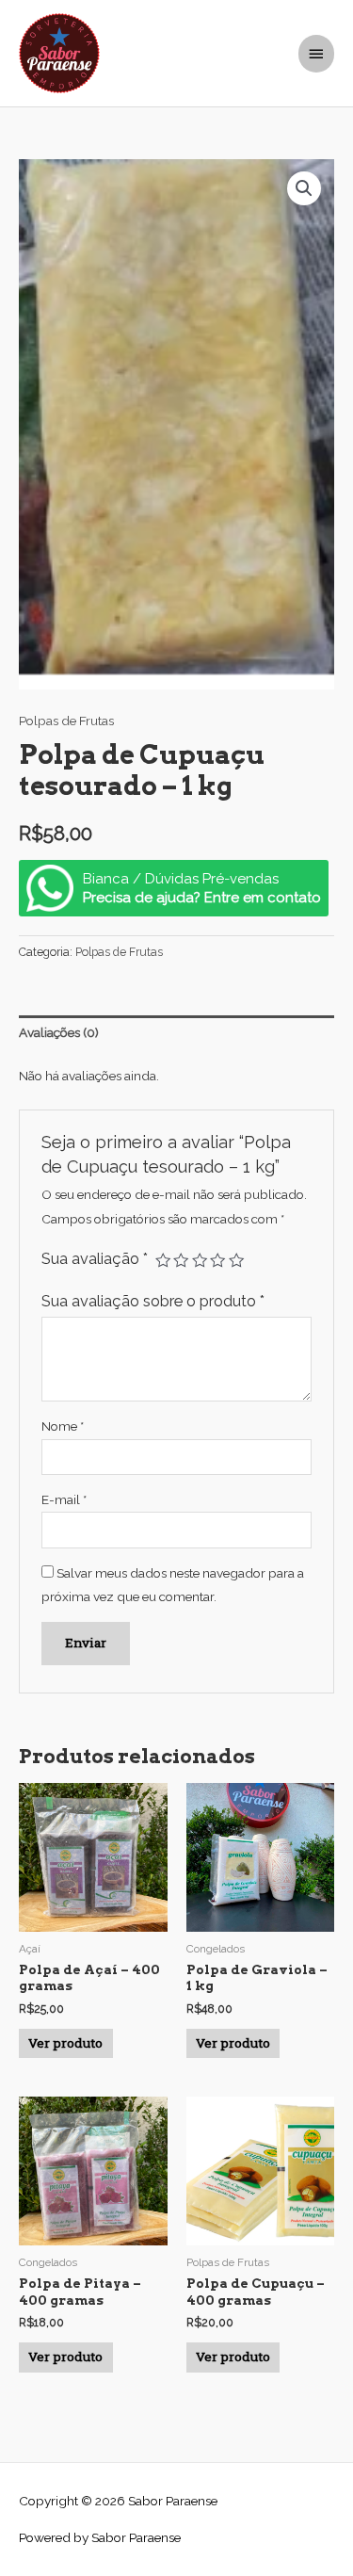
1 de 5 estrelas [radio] (163, 1260)
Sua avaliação (95, 1259)
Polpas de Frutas (66, 721)
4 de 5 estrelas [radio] (217, 1260)
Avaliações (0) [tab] (59, 1032)
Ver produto (65, 2043)
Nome (63, 1426)
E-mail (64, 1499)
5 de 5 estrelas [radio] (236, 1260)
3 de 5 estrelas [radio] (200, 1260)
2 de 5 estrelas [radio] (181, 1260)
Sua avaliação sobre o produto (153, 1301)
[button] (304, 188)
